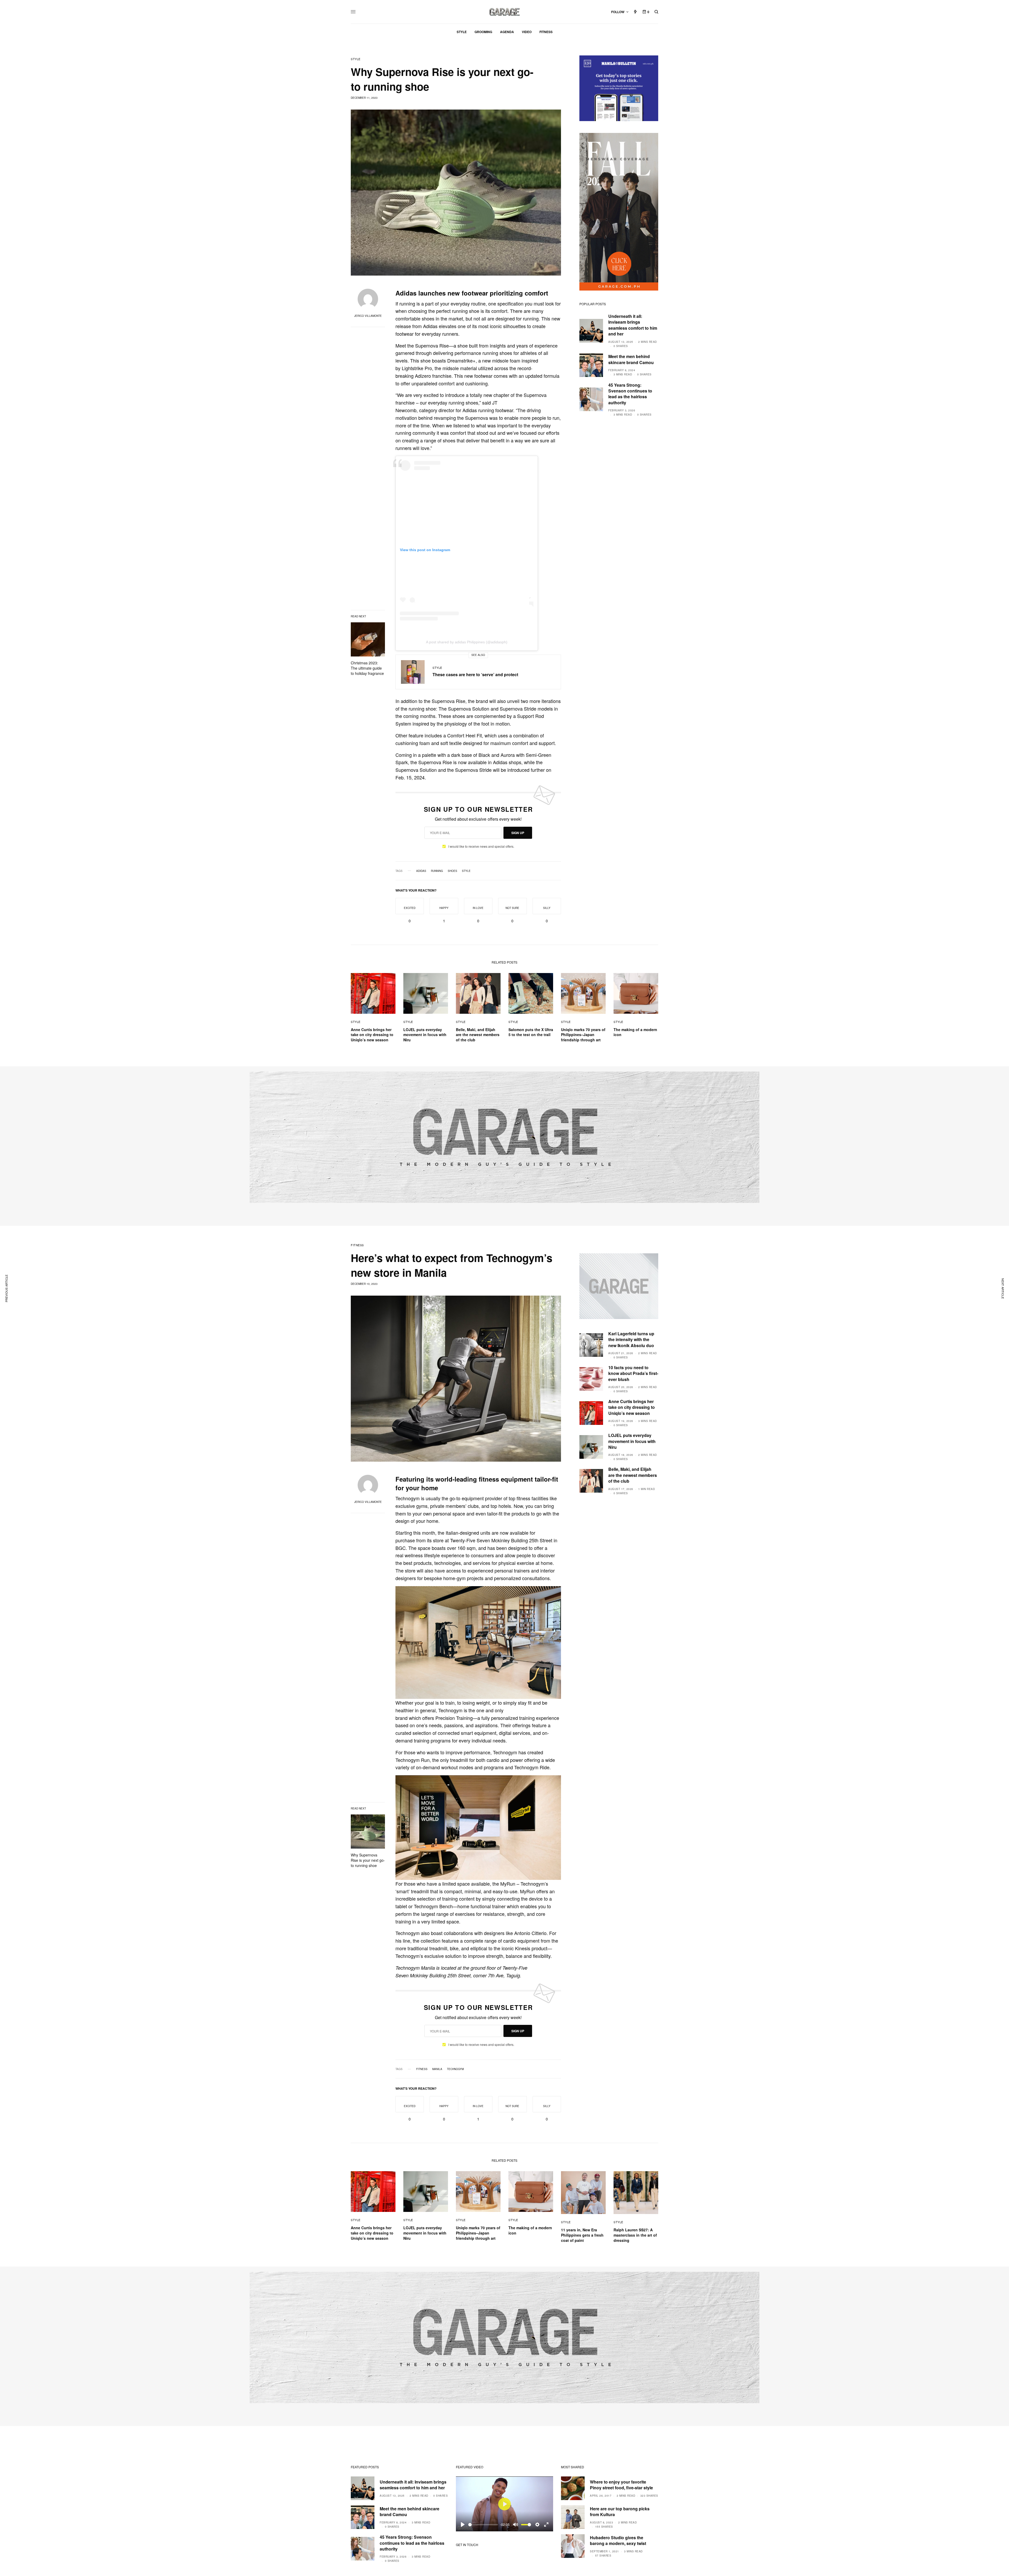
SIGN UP (518, 833)
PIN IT (481, 1642)
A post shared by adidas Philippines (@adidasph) (467, 642)
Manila (437, 2069)
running (437, 871)
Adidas (421, 871)
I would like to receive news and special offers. (481, 846)
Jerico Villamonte (368, 316)
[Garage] (505, 12)
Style (356, 59)
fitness (422, 2069)
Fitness (357, 1245)
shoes (452, 871)
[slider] (483, 2525)
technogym (455, 2069)
